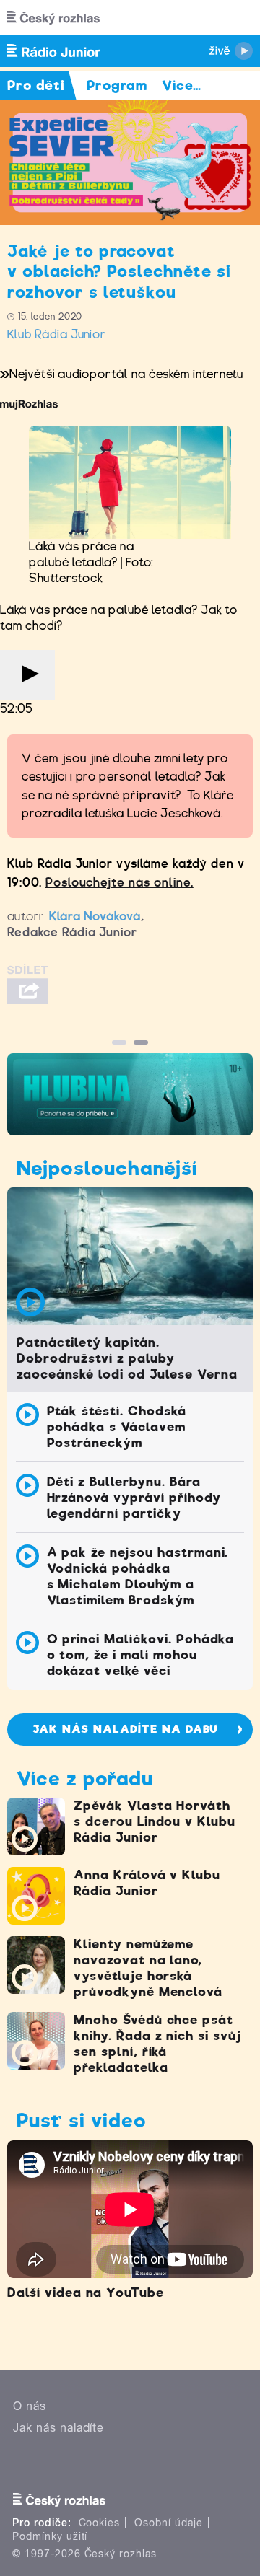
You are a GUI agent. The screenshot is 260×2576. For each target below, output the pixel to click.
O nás (30, 2406)
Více (182, 85)
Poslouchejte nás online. (120, 883)
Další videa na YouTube (86, 2293)
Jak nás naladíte (58, 2428)
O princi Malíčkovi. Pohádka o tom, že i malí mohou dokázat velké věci (141, 1655)
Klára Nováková (95, 916)
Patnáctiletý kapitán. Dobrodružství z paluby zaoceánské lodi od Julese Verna (127, 1358)
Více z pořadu (84, 1779)
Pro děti (36, 85)
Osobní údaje (169, 2523)
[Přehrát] (27, 675)
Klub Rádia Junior (57, 334)
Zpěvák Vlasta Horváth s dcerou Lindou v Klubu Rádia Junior (155, 1821)
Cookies (100, 2523)
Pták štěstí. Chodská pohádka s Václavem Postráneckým (117, 1427)
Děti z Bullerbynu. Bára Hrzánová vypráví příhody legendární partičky (134, 1498)
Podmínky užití (50, 2536)
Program (117, 85)
